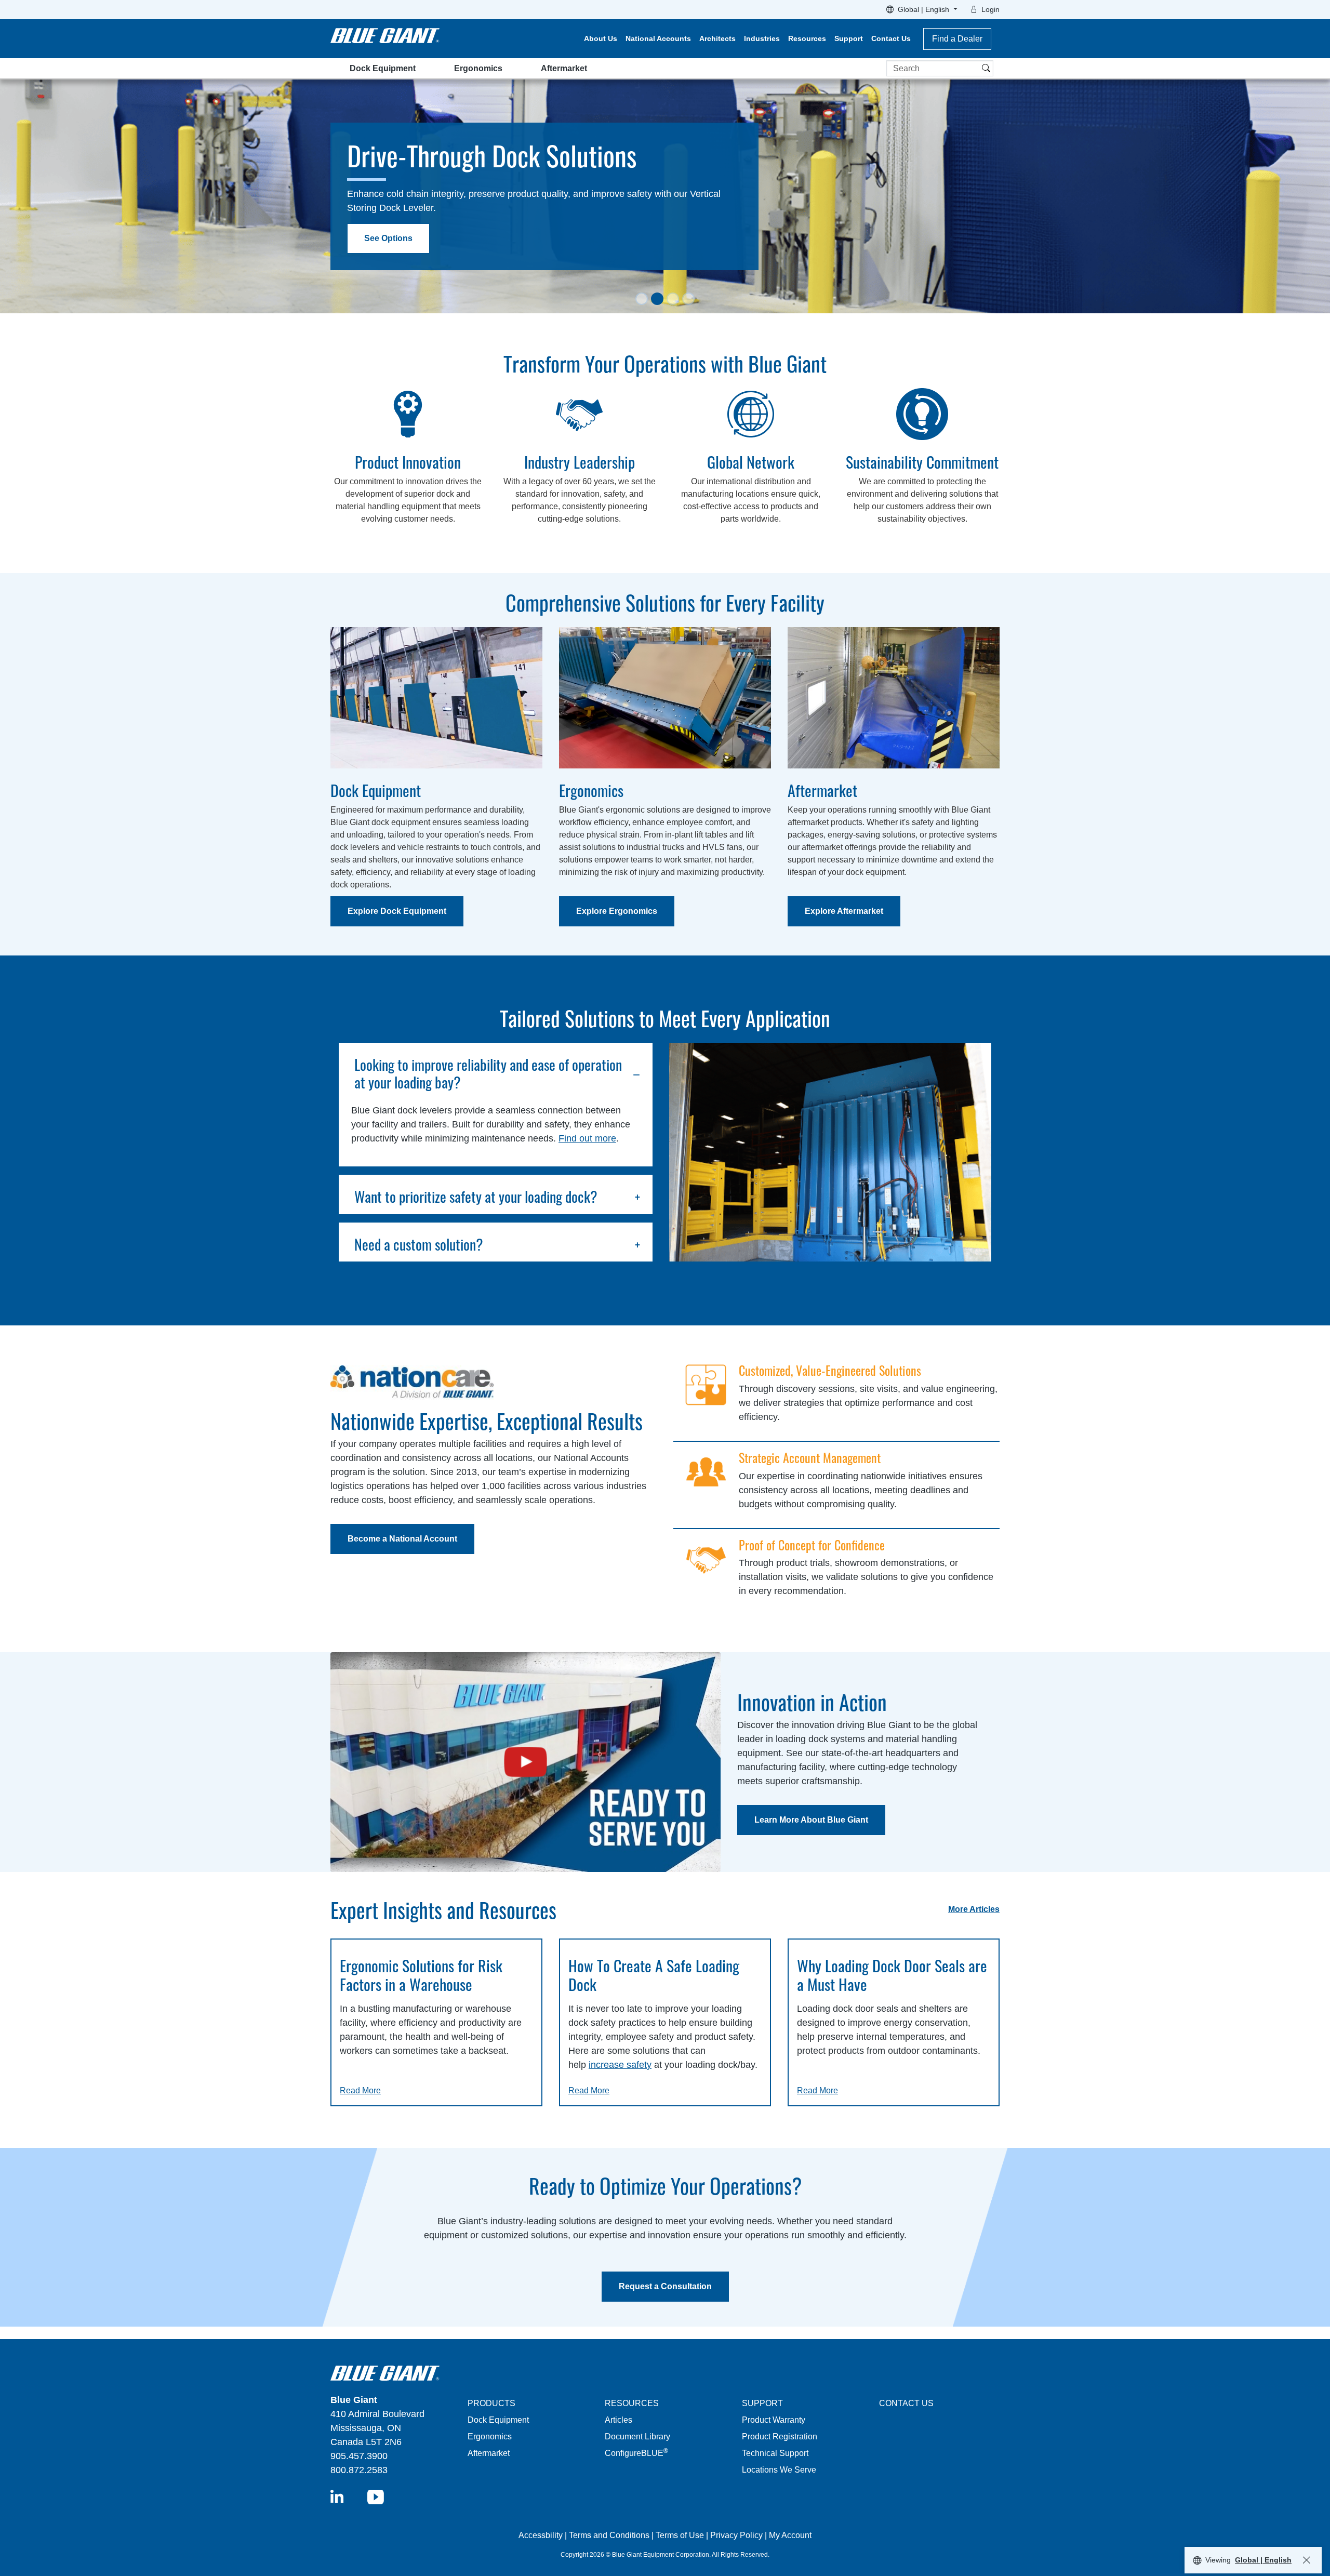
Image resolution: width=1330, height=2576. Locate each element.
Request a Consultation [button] (665, 2286)
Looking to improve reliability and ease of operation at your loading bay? (488, 1073)
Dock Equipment (383, 68)
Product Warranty (774, 2420)
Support (849, 38)
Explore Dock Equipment (397, 911)
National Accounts (658, 38)
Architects (717, 38)
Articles (619, 2420)
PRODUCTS (491, 2403)
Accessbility (542, 2535)
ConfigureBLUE (636, 2453)
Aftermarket (564, 68)
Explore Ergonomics (617, 911)
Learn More (387, 254)
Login (990, 9)
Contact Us (891, 38)
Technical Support (775, 2453)
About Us (601, 38)
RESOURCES (632, 2403)
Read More (360, 2090)
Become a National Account (402, 1539)
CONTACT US (906, 2403)
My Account (790, 2535)
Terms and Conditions (609, 2535)
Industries (762, 38)
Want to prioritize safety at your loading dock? (476, 1197)
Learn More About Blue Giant (811, 1820)
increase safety (620, 2065)
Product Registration (780, 2436)
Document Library (637, 2436)
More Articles (974, 1909)
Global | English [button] (925, 9)
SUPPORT (762, 2403)
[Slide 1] (642, 299)
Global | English (1263, 2560)
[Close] (1307, 2560)
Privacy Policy (736, 2535)
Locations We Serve (779, 2470)
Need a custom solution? (419, 1244)
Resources (807, 38)
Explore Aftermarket (844, 911)
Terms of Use (680, 2535)
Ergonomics (478, 68)
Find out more (587, 1138)
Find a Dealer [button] (957, 39)
